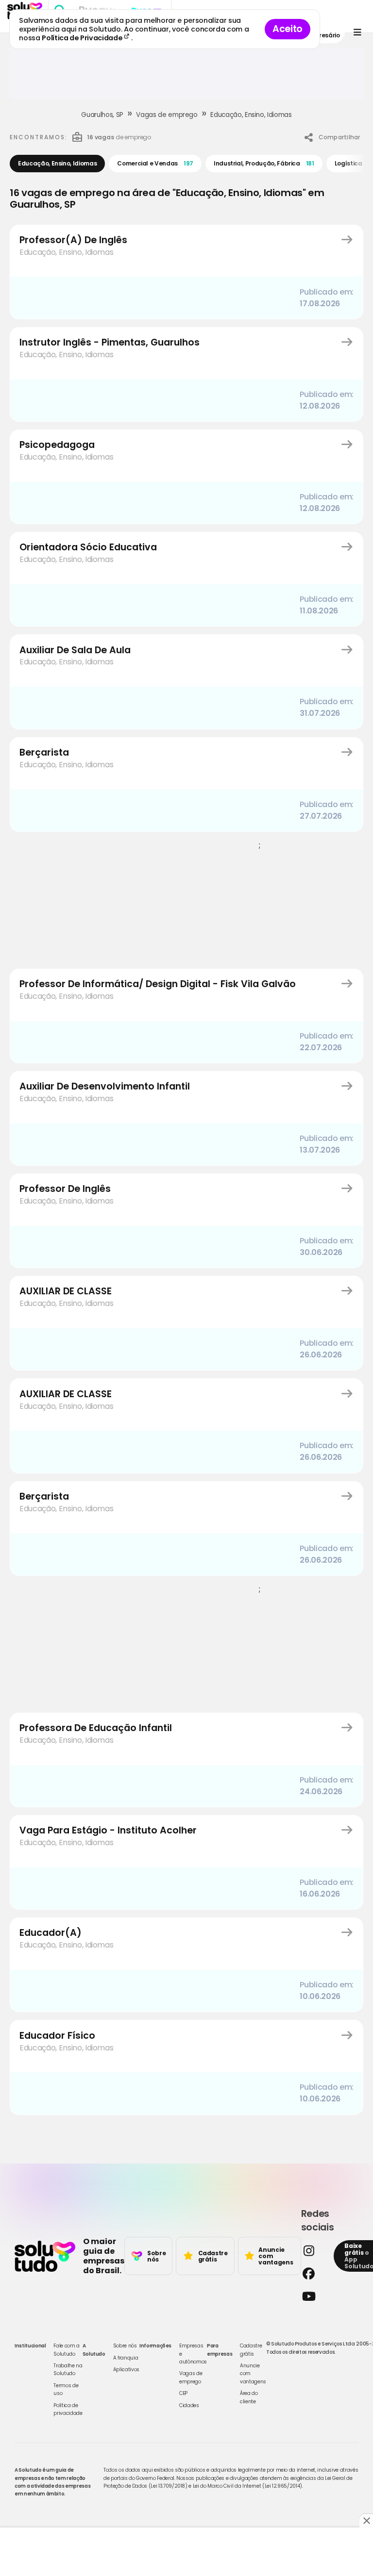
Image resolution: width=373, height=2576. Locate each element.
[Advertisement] (186, 77)
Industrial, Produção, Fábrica (264, 163)
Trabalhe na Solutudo (68, 2370)
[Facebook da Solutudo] (315, 2273)
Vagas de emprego (167, 115)
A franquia (126, 2358)
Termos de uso (66, 2389)
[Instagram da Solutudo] (315, 2251)
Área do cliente (249, 2397)
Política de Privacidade (83, 38)
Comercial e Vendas (155, 163)
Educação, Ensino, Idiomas (251, 115)
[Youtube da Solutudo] (315, 2296)
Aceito (288, 29)
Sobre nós (125, 2346)
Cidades (189, 2405)
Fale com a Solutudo (67, 2350)
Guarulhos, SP (102, 115)
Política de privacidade (68, 2409)
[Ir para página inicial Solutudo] (45, 2256)
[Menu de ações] (357, 32)
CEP (183, 2393)
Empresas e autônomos (193, 2354)
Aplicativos (126, 2370)
